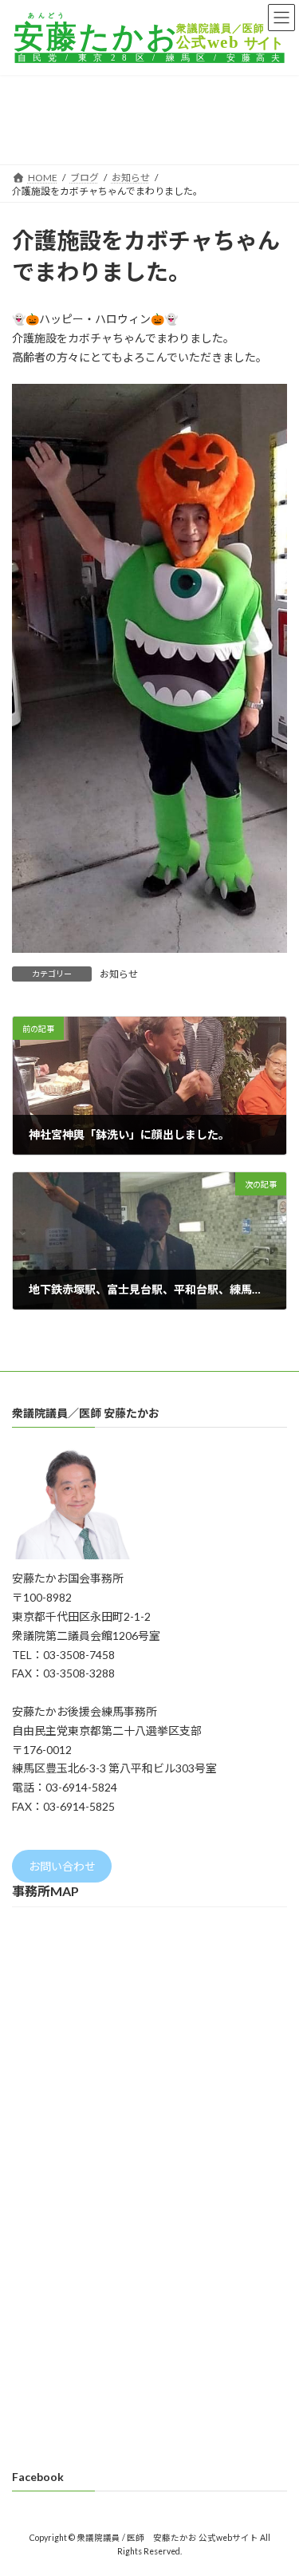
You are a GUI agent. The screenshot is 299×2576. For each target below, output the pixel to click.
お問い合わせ (62, 1866)
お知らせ (119, 974)
